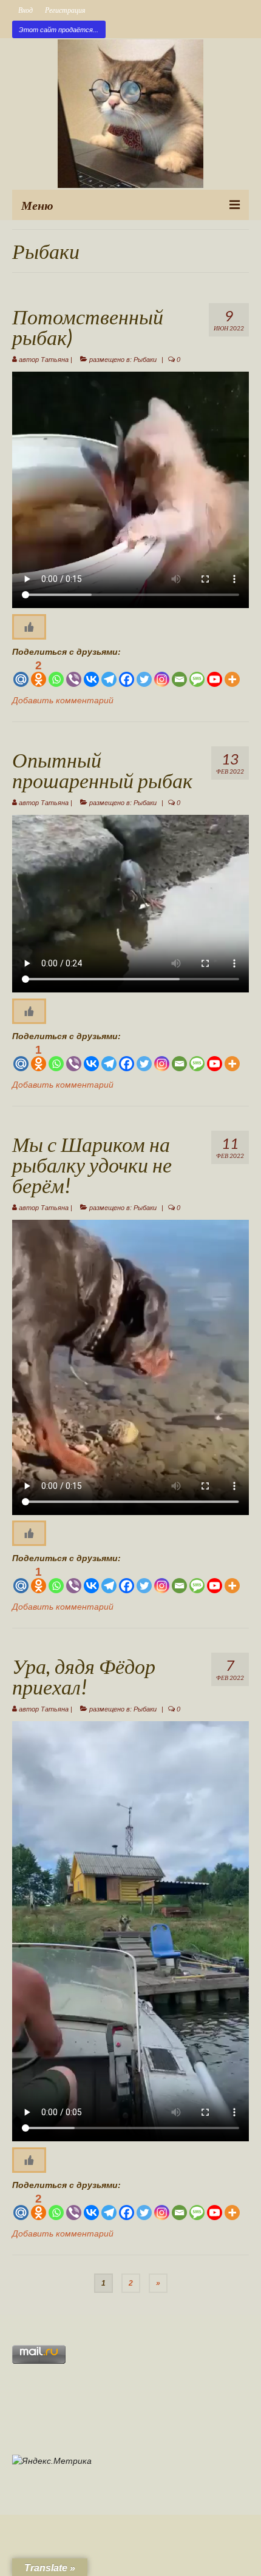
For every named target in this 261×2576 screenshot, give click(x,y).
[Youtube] (215, 673)
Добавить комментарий (63, 700)
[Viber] (74, 673)
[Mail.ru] (21, 673)
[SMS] (197, 673)
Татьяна (55, 360)
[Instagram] (162, 673)
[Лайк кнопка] (29, 627)
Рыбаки (145, 360)
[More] (232, 673)
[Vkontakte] (91, 673)
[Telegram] (109, 673)
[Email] (179, 673)
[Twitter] (144, 673)
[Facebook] (127, 673)
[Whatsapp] (56, 673)
